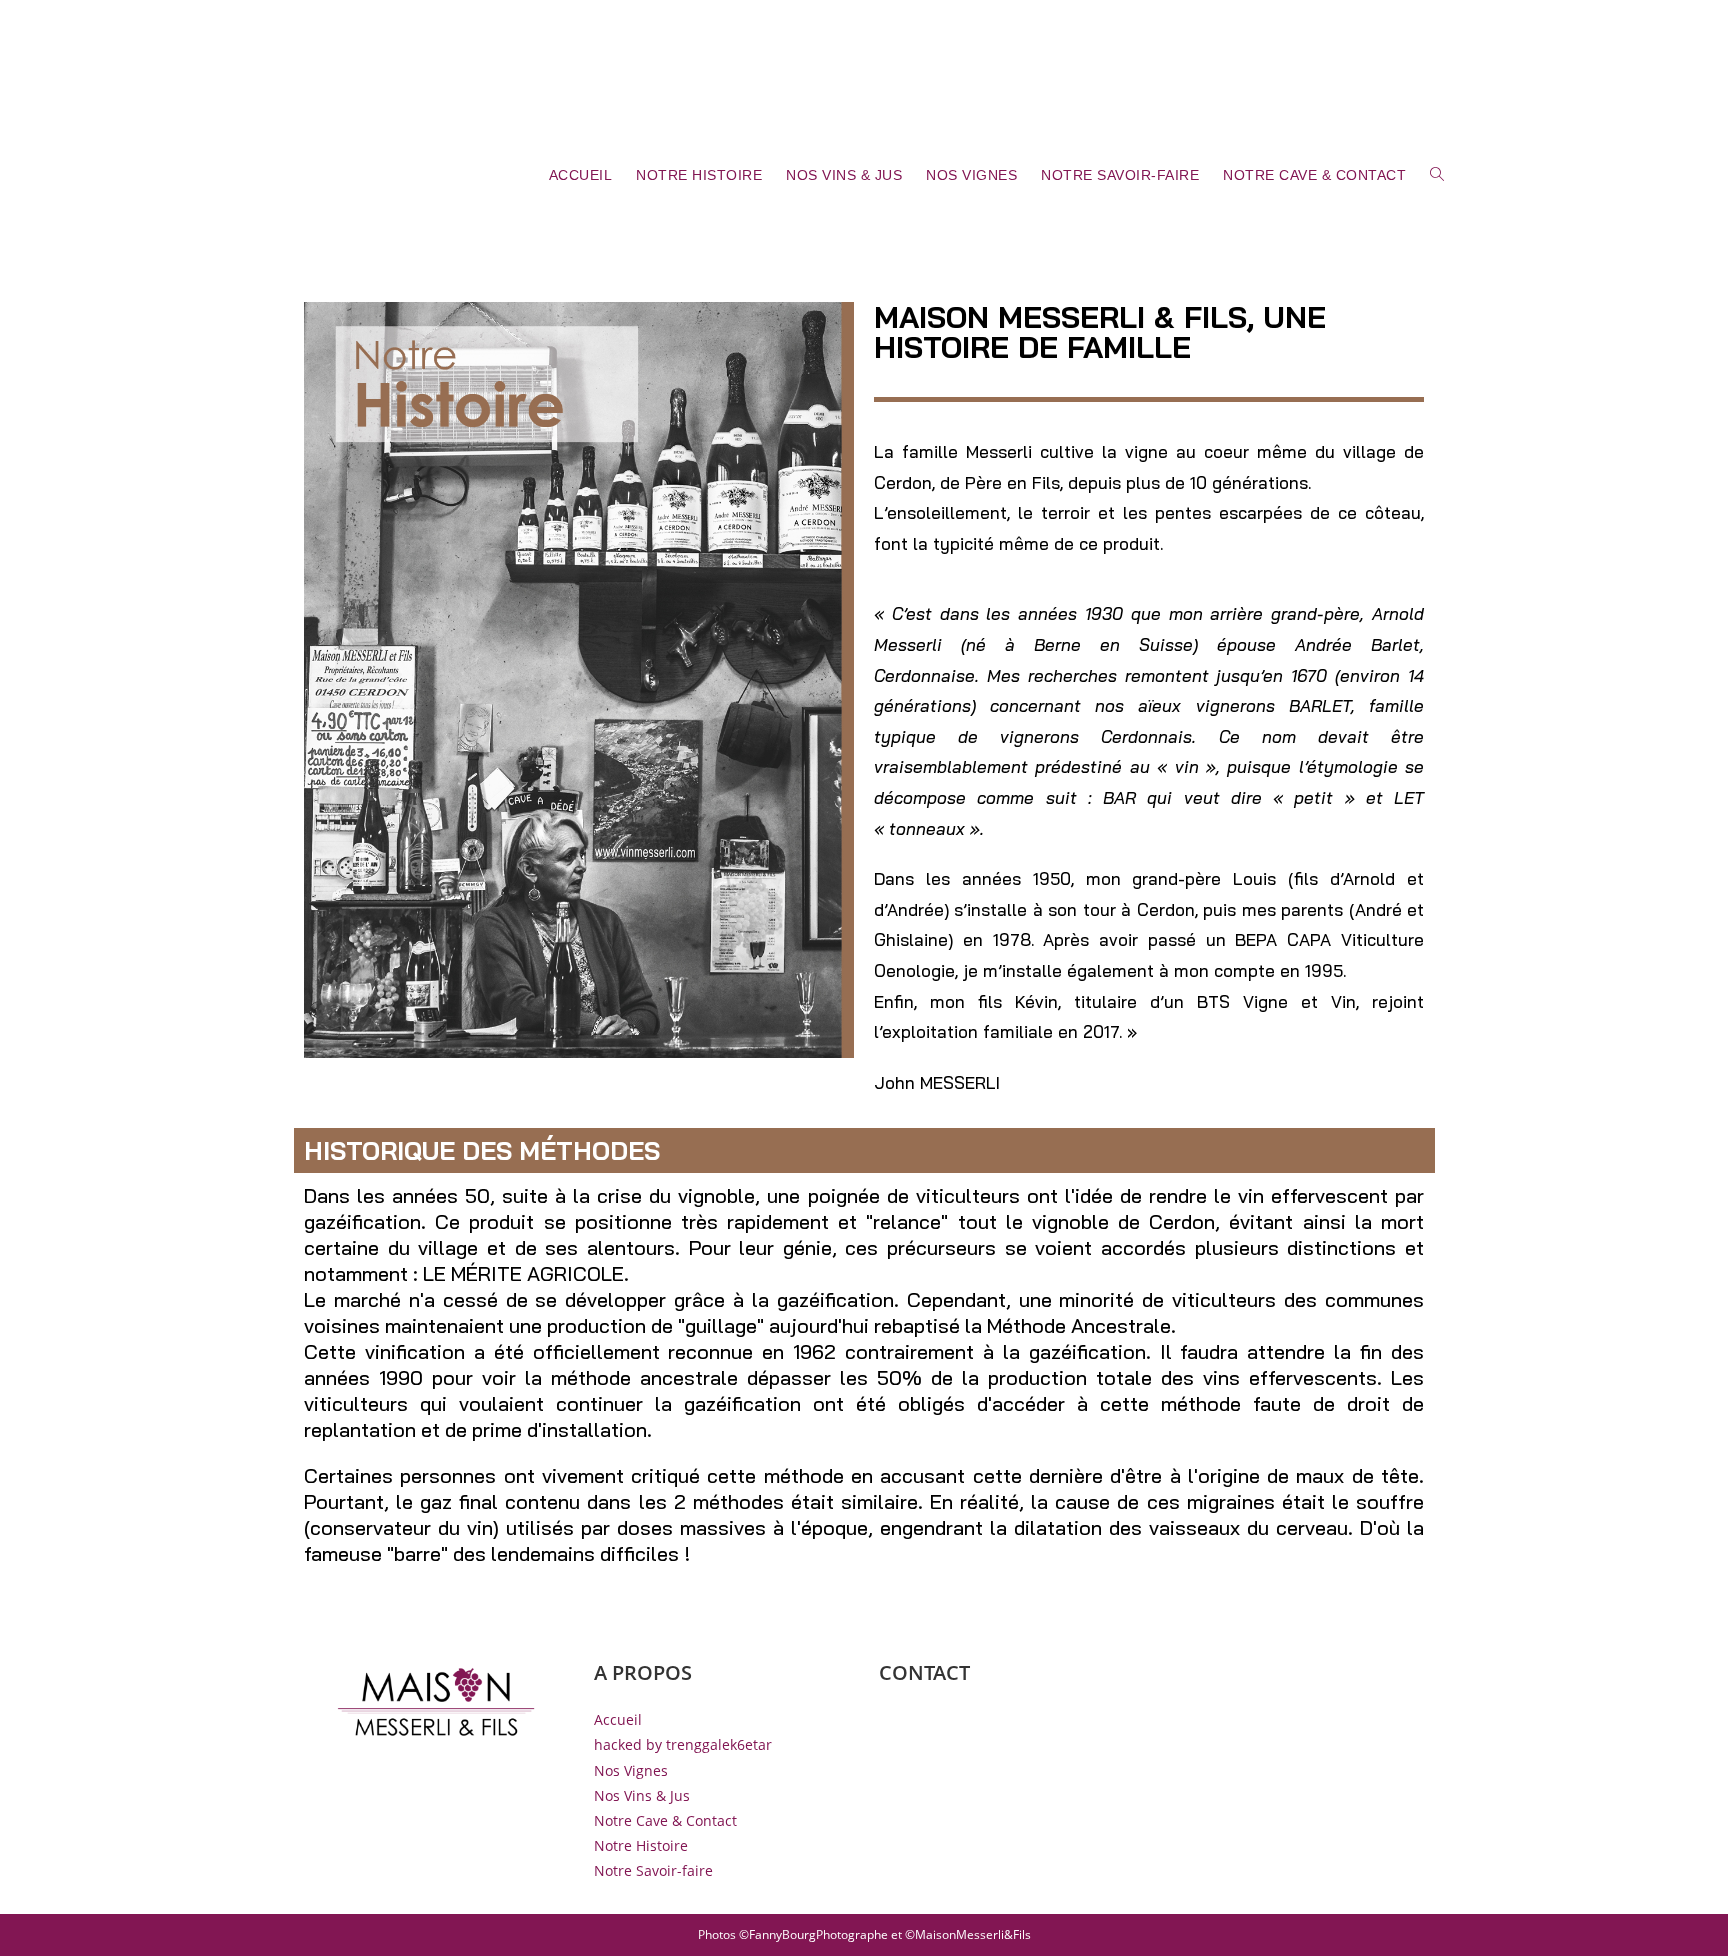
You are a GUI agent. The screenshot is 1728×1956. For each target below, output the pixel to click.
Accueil (618, 1719)
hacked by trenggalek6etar (683, 1744)
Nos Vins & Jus (642, 1795)
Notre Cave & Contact (665, 1820)
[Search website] (1437, 175)
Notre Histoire (641, 1845)
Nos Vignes (631, 1770)
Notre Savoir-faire (653, 1870)
